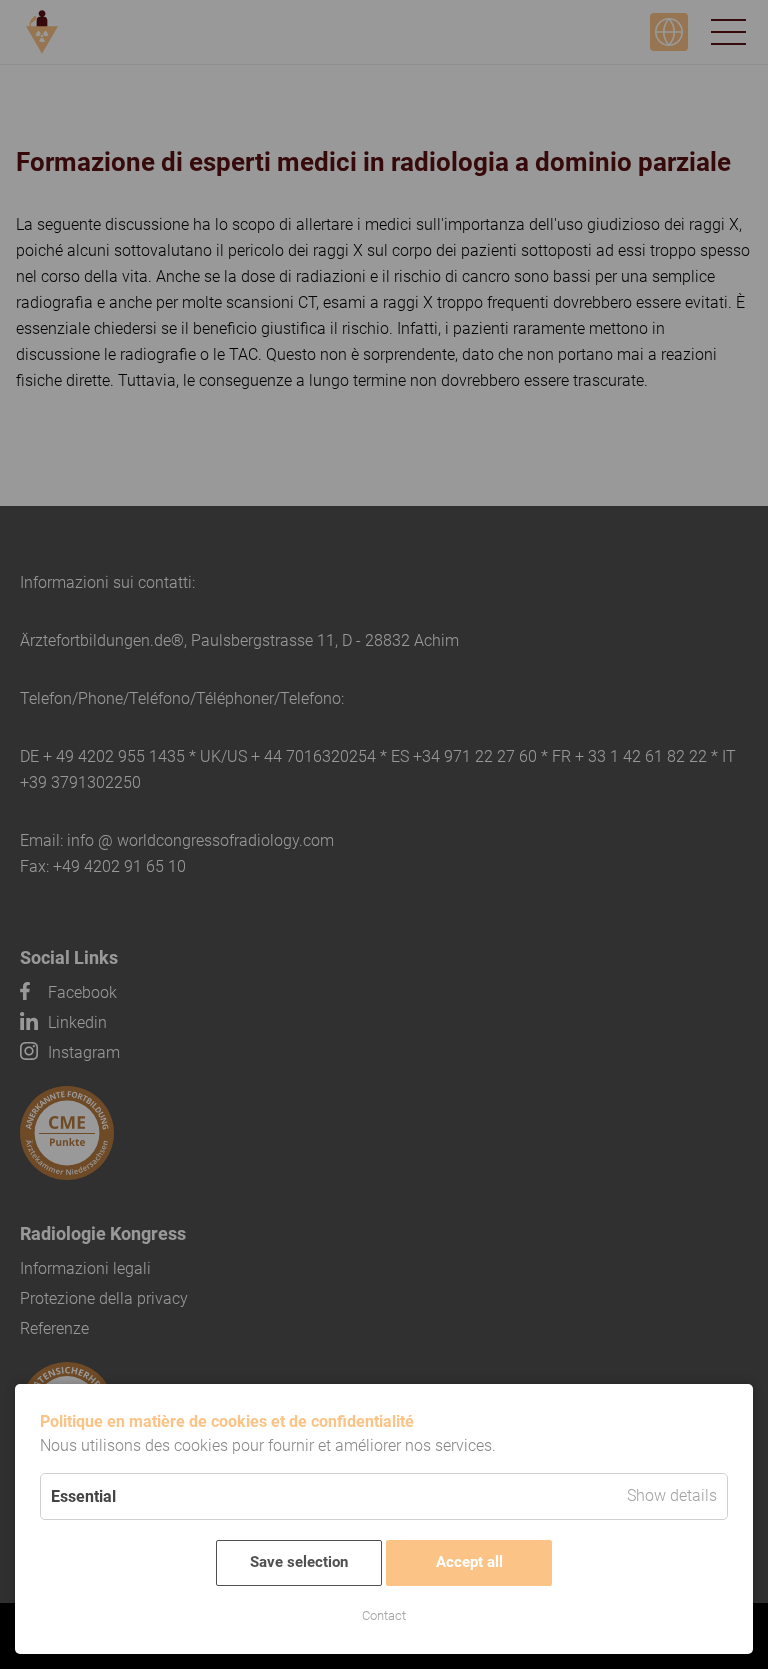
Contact (384, 1615)
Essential (83, 1496)
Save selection (299, 1562)
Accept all (469, 1562)
